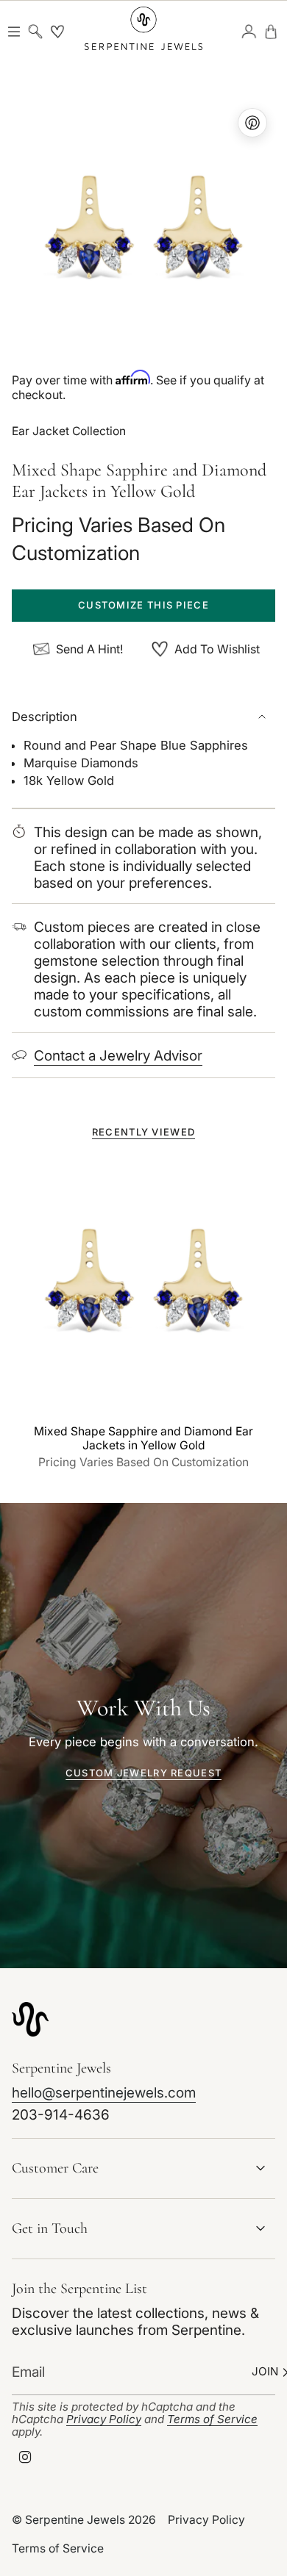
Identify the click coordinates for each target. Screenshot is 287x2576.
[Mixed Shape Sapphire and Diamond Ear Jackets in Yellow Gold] (143, 1285)
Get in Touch (50, 2228)
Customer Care (55, 2168)
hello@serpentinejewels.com (104, 2093)
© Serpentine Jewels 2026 (84, 2520)
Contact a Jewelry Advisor (118, 1056)
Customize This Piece (143, 605)
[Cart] (271, 32)
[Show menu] (14, 32)
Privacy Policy (104, 2419)
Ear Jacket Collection (69, 431)
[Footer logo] (30, 2019)
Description (45, 717)
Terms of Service (212, 2419)
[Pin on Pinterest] (143, 232)
